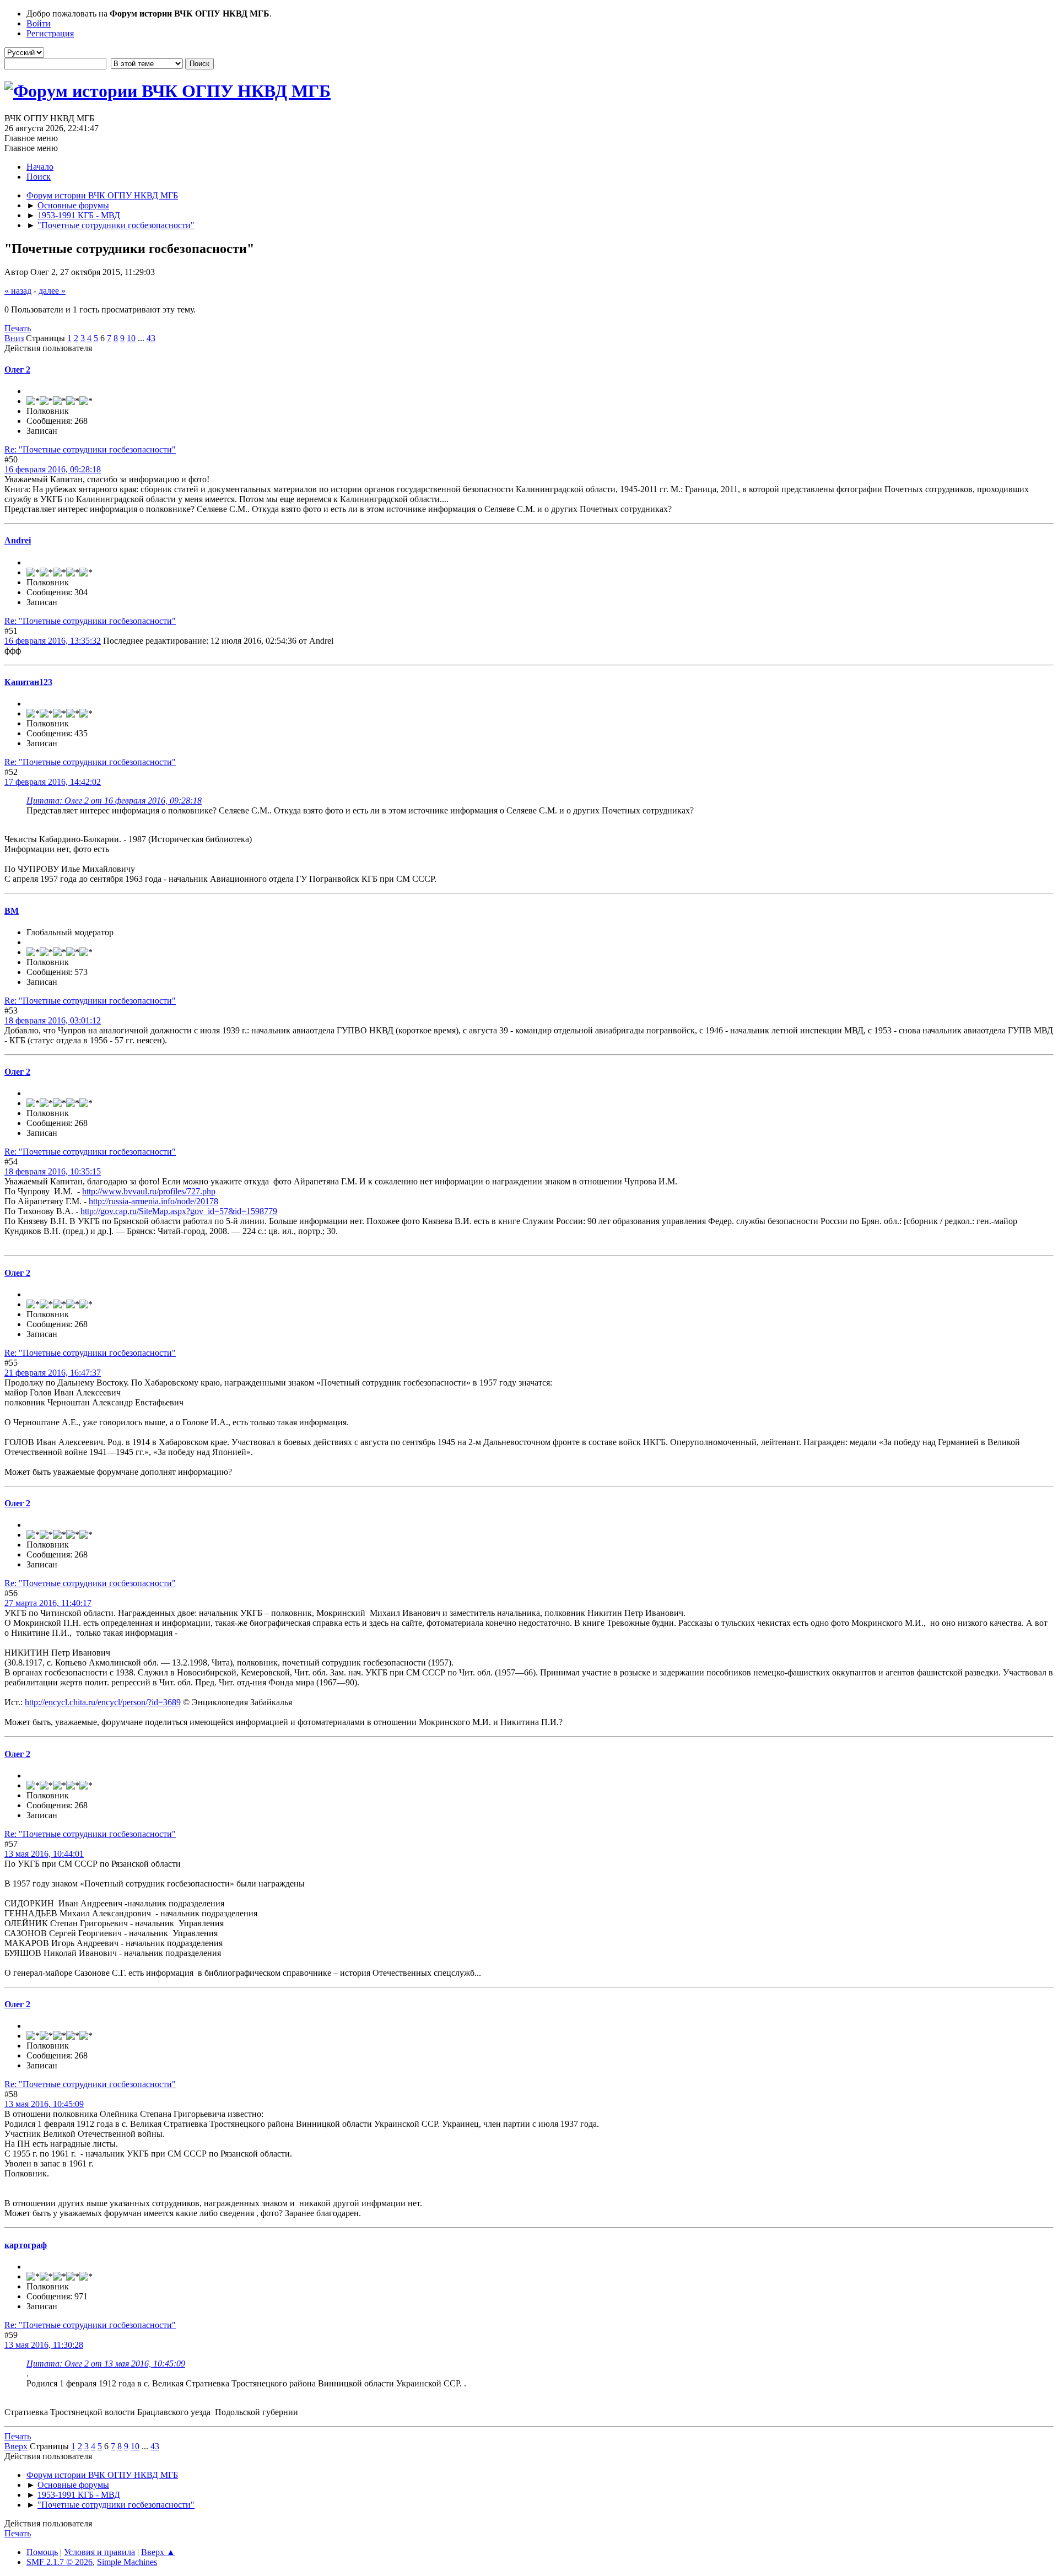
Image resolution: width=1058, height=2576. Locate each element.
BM (12, 911)
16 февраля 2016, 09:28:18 (53, 469)
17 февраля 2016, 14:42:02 (53, 782)
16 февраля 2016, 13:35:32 (53, 641)
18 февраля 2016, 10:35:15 (53, 1171)
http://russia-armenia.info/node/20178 (153, 1201)
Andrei (18, 540)
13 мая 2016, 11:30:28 (44, 2345)
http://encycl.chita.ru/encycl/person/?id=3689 (103, 1702)
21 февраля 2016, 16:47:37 (53, 1373)
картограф (26, 2245)
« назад (18, 291)
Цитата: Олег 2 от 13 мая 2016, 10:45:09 (106, 2364)
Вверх (16, 2446)
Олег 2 (17, 370)
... (142, 338)
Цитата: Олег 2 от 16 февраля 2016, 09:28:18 (114, 801)
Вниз (14, 338)
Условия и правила (99, 2552)
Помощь (42, 2552)
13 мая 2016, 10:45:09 (44, 2104)
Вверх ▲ (158, 2552)
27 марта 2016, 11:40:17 (48, 1603)
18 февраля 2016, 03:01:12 (53, 1020)
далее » (52, 291)
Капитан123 (28, 682)
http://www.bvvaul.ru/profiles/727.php (149, 1191)
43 (151, 338)
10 (131, 338)
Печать (18, 328)
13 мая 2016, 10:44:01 (44, 1854)
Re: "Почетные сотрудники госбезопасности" (90, 449)
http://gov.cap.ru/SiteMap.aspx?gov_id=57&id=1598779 (179, 1211)
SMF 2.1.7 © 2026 (60, 2562)
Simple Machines (127, 2562)
